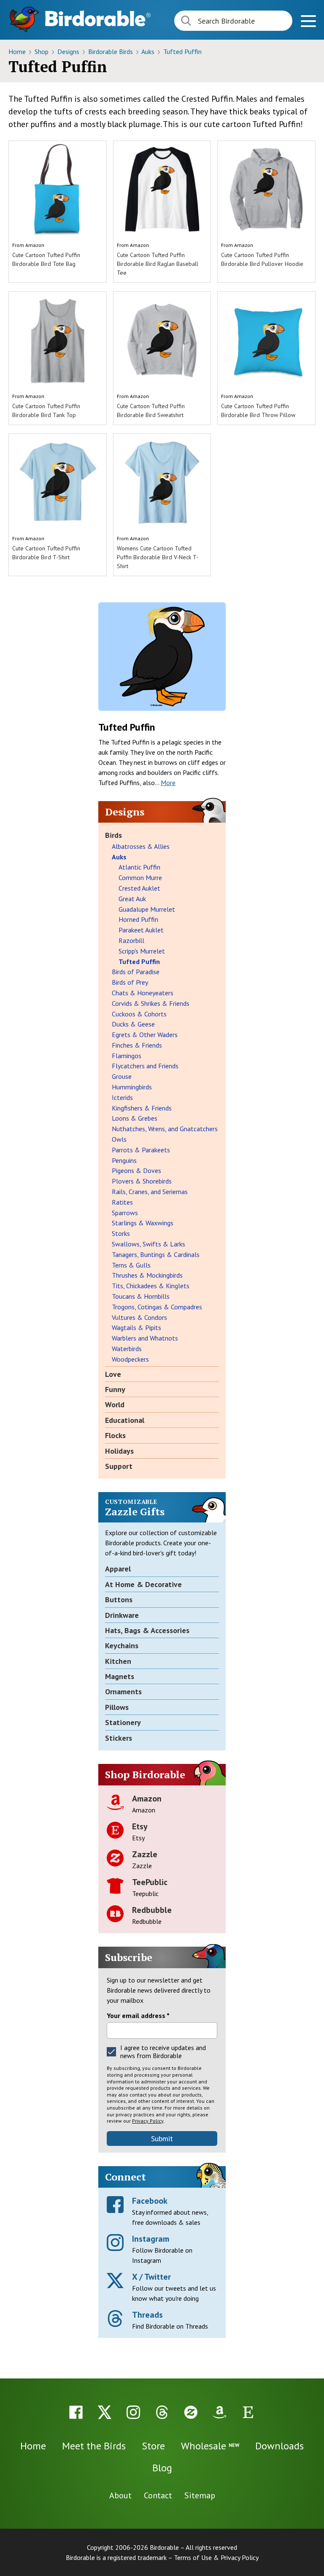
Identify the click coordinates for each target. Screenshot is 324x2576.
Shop (42, 51)
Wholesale (210, 2446)
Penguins (124, 1160)
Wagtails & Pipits (136, 1327)
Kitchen (118, 1661)
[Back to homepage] (98, 18)
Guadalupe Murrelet (147, 909)
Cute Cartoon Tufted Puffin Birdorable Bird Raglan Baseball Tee (158, 264)
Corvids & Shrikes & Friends (151, 1003)
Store (153, 2446)
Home (18, 51)
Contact (158, 2495)
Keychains (122, 1646)
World (115, 1404)
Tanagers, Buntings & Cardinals (156, 1254)
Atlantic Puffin (139, 867)
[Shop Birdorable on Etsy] (248, 2412)
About (120, 2495)
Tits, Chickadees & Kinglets (151, 1286)
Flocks (115, 1435)
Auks (149, 51)
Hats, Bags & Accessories (147, 1630)
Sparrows (125, 1213)
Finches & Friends (137, 1045)
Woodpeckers (130, 1359)
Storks (121, 1233)
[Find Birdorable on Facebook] (76, 2412)
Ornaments (123, 1692)
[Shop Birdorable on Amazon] (219, 2412)
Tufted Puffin (182, 51)
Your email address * (138, 2015)
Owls (119, 1139)
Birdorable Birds (111, 51)
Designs (69, 51)
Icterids (122, 1097)
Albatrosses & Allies (141, 846)
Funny (115, 1389)
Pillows (117, 1707)
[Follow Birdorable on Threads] (162, 2412)
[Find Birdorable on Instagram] (133, 2412)
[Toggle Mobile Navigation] (308, 22)
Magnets (120, 1676)
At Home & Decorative (143, 1584)
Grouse (122, 1076)
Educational (125, 1420)
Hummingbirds (132, 1087)
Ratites (122, 1202)
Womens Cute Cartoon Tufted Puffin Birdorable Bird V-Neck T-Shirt (158, 557)
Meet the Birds (94, 2446)
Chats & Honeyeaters (143, 993)
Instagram (151, 2239)
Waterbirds (127, 1349)
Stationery (123, 1722)
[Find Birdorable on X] (105, 2412)
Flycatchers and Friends (145, 1066)
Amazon (35, 245)
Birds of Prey (130, 982)
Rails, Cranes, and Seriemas (150, 1192)
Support (119, 1466)
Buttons (119, 1600)
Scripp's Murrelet (142, 951)
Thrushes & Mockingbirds (147, 1275)
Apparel (118, 1569)
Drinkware (122, 1615)
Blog (162, 2468)
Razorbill (131, 940)
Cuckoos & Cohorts (139, 1014)
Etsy (140, 1826)
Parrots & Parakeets (141, 1150)
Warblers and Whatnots (145, 1338)
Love (113, 1374)
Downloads (279, 2446)
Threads (147, 2315)
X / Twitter (151, 2277)
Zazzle (145, 1854)
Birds (113, 835)
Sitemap (200, 2495)
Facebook (150, 2201)
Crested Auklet (139, 888)
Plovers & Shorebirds (142, 1181)
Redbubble (152, 1910)
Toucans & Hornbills (141, 1296)
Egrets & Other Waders (145, 1035)
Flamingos (127, 1056)
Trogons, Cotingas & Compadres (157, 1307)
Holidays (119, 1451)
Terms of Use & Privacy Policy (216, 2557)
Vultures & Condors (139, 1317)
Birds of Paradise (136, 972)
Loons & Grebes (135, 1118)
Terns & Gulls (131, 1265)
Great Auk (132, 899)
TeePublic (150, 1882)
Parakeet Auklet (141, 930)
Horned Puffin (138, 919)
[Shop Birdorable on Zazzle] (191, 2412)
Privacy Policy (148, 2121)
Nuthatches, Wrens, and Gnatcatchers (165, 1129)
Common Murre (140, 878)
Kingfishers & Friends (142, 1108)
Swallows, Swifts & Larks (148, 1244)
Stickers (119, 1738)
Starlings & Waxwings (143, 1223)
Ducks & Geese (133, 1024)
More (168, 783)
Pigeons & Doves (136, 1170)
